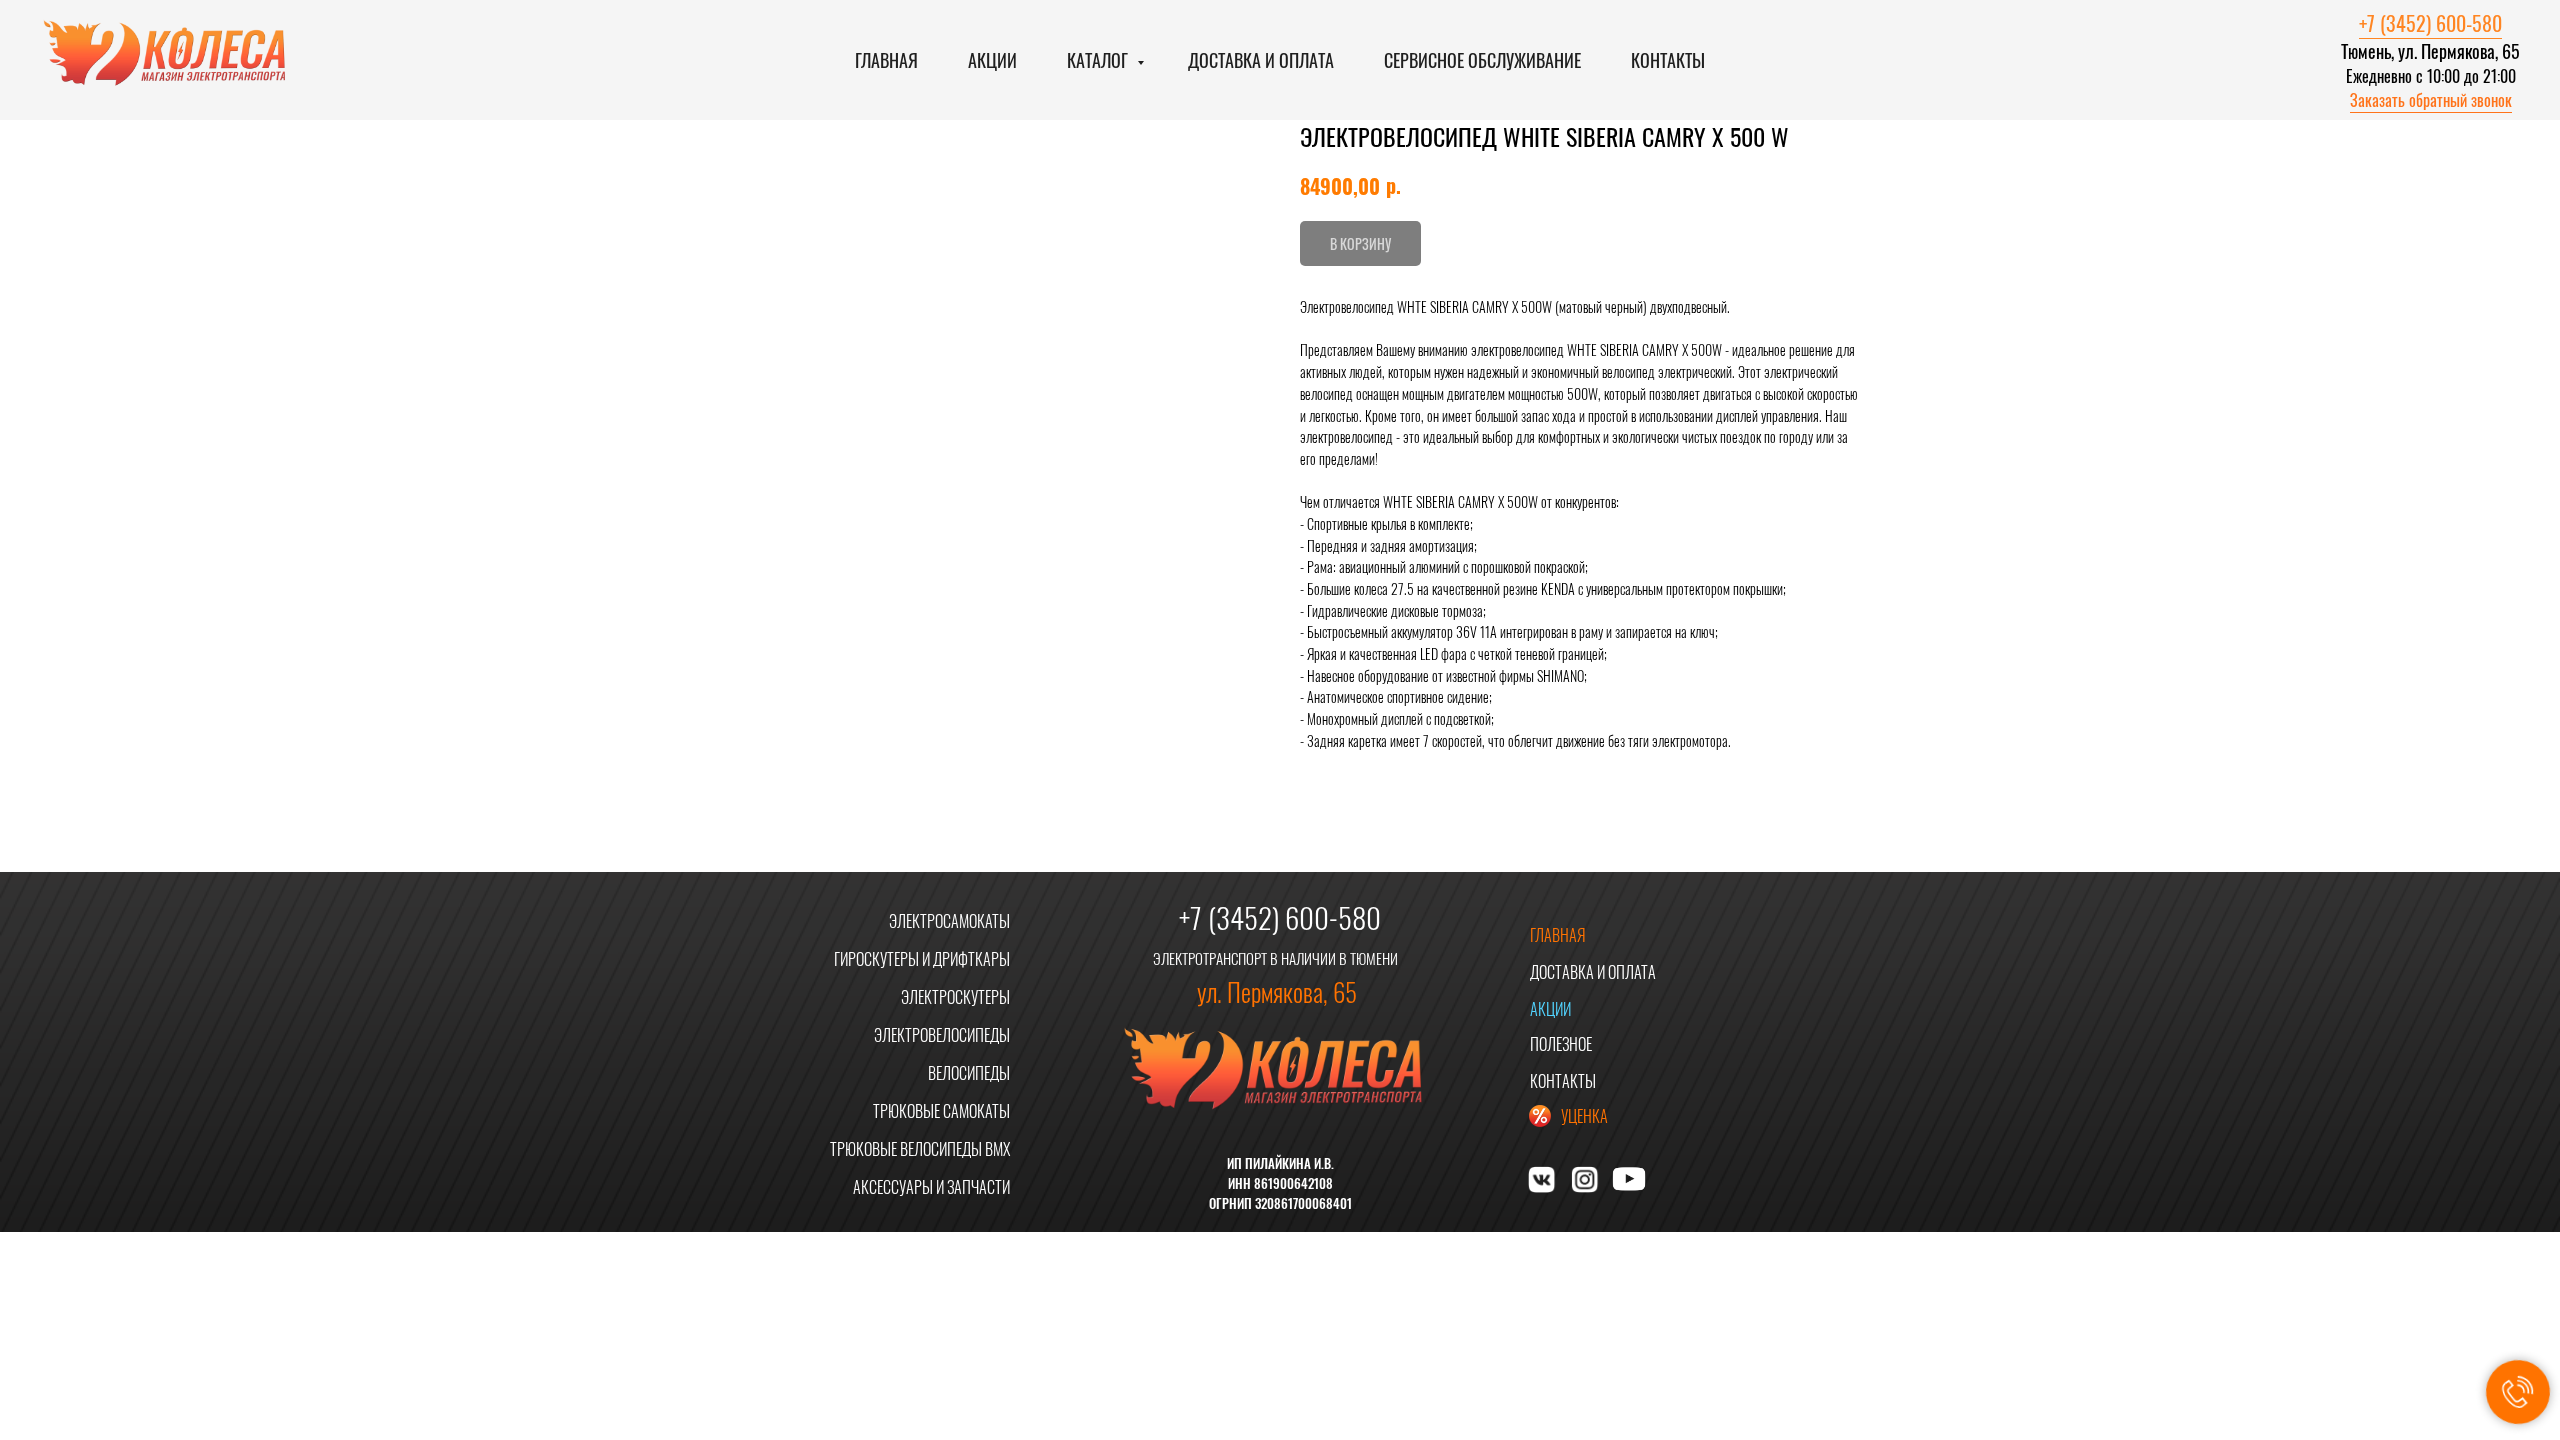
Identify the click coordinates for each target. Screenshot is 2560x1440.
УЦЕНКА (1584, 1116)
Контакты (1668, 60)
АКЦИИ (1550, 1009)
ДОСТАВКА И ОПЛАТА (1593, 972)
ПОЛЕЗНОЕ (1561, 1044)
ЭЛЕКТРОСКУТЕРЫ (955, 997)
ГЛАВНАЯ (1558, 935)
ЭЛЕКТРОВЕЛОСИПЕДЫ (942, 1035)
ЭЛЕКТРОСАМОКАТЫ (949, 921)
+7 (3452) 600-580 (2430, 23)
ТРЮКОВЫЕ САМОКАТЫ (941, 1111)
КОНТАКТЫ (1563, 1081)
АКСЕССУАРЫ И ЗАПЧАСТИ (931, 1187)
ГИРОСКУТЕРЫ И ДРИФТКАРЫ (922, 959)
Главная (886, 60)
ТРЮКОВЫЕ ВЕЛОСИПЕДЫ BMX (920, 1149)
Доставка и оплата (1261, 60)
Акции (992, 60)
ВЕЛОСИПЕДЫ (969, 1073)
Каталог (1099, 60)
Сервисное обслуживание (1482, 60)
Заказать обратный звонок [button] (2431, 100)
